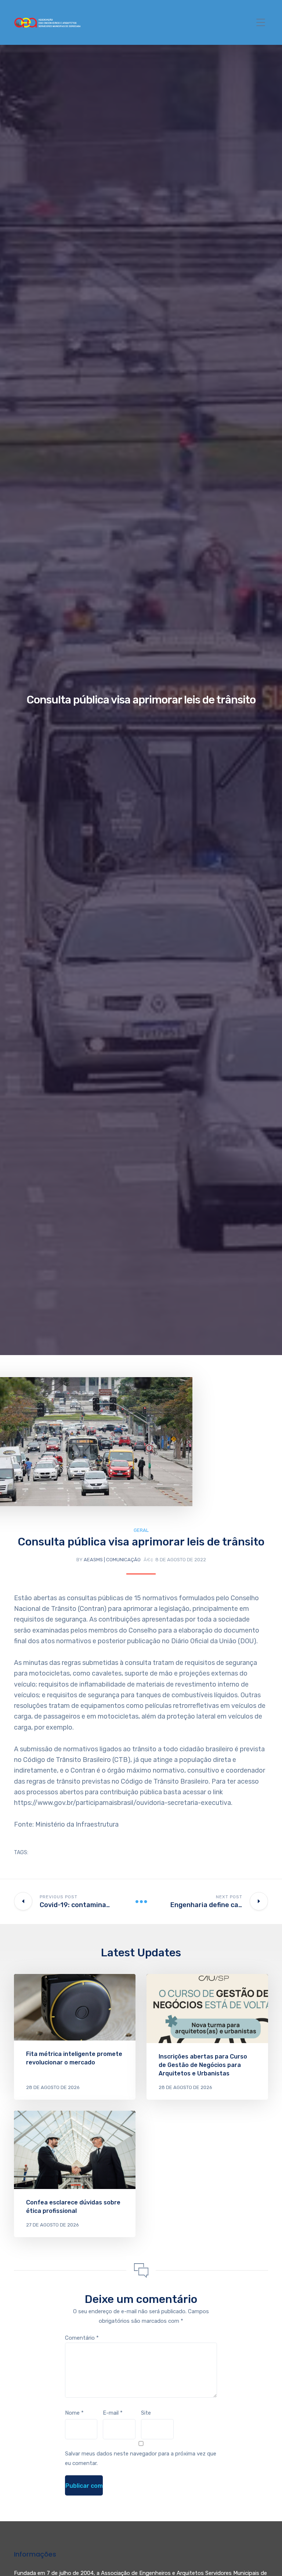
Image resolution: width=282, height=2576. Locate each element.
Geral (141, 1530)
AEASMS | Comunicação (112, 1560)
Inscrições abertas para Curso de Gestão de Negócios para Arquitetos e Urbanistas (203, 2065)
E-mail (113, 2413)
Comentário (82, 2338)
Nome (74, 2413)
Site (146, 2413)
